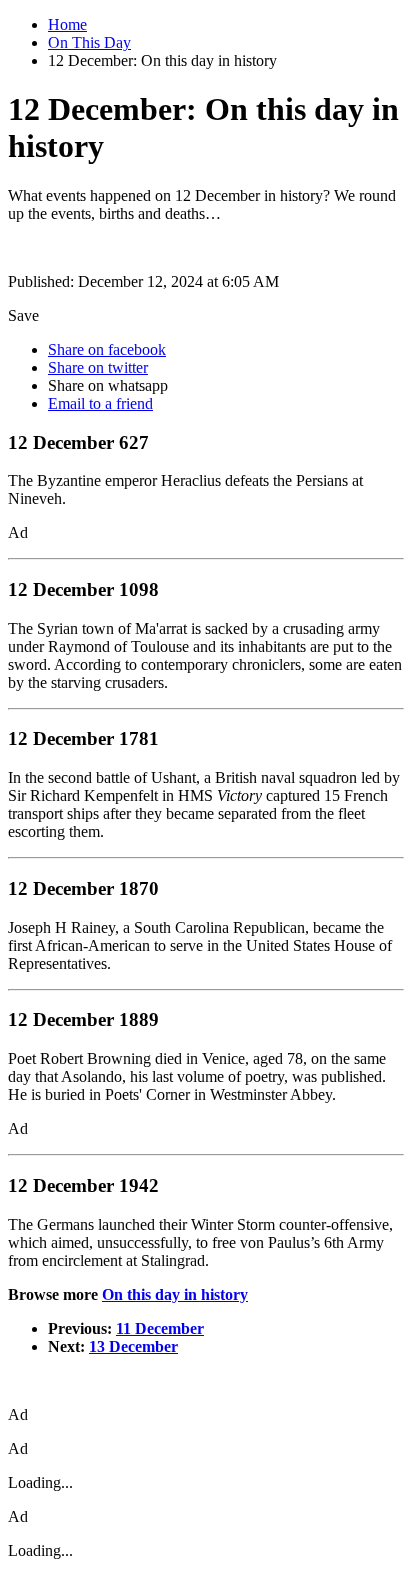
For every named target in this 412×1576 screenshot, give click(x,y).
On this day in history (175, 1294)
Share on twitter (98, 367)
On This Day (89, 42)
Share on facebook (107, 349)
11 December (160, 1328)
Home (67, 24)
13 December (133, 1346)
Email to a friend (100, 403)
